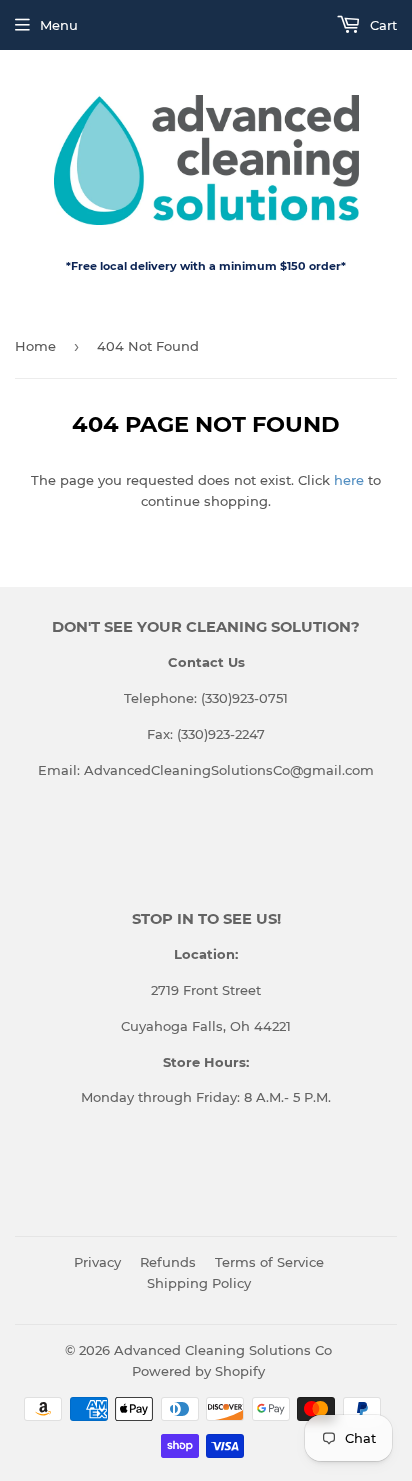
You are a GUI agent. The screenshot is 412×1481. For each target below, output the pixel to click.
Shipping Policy (199, 1283)
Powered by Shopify (198, 1371)
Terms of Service (269, 1262)
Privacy (97, 1262)
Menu (59, 25)
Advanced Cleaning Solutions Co (223, 1350)
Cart (381, 25)
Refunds (168, 1262)
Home (35, 346)
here (349, 480)
